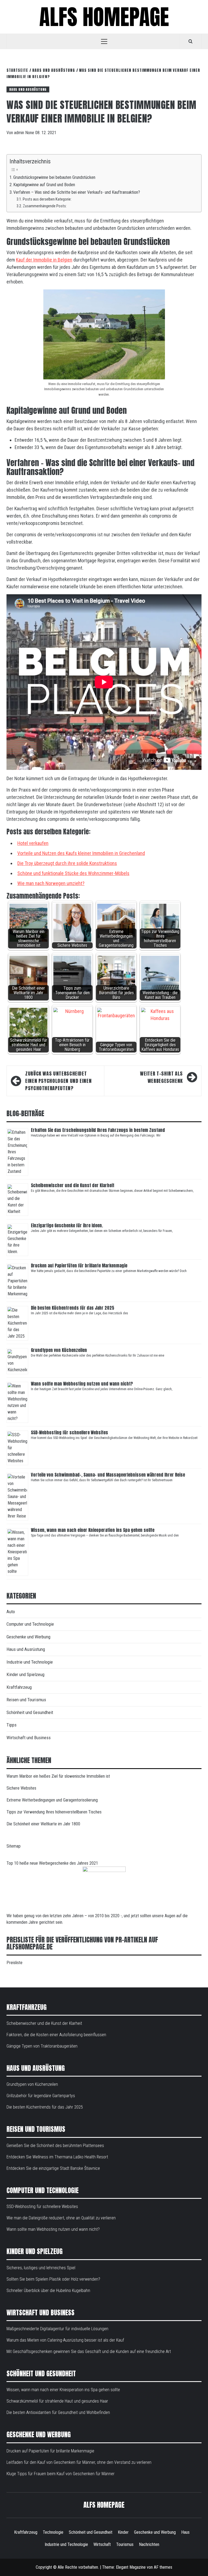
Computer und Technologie (30, 1624)
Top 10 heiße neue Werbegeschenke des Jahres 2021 (52, 1863)
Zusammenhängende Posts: (45, 206)
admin (20, 133)
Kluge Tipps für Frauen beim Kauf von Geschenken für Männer (61, 2474)
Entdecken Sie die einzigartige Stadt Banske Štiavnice (53, 2168)
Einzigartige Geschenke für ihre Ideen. (67, 1225)
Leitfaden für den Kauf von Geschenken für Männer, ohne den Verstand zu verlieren (79, 2462)
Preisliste (14, 1963)
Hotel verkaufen (33, 843)
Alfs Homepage (104, 17)
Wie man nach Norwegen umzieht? (51, 883)
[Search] (191, 41)
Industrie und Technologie (30, 1662)
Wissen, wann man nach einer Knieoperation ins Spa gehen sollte (93, 1530)
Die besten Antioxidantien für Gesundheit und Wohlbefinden (58, 2412)
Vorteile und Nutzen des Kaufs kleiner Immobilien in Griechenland (81, 853)
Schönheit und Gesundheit (30, 1712)
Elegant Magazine (131, 2567)
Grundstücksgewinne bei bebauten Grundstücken (54, 177)
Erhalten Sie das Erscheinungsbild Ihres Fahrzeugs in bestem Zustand (98, 1130)
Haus (185, 2532)
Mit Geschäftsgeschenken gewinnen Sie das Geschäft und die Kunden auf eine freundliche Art (89, 2351)
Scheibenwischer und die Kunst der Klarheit (73, 1185)
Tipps (12, 1725)
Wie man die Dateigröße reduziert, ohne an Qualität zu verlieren (61, 2218)
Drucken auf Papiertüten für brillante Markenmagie (79, 1266)
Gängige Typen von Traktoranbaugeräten (42, 2046)
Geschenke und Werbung (28, 1637)
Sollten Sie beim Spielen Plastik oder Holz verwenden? (53, 2279)
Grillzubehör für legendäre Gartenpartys (41, 2096)
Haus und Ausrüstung (28, 89)
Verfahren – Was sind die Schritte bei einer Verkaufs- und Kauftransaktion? (77, 192)
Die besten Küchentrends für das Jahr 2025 (73, 1308)
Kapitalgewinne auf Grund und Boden (44, 185)
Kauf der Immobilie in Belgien (44, 260)
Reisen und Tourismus (26, 1700)
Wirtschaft (102, 2544)
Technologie (53, 2532)
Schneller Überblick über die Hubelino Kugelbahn (48, 2291)
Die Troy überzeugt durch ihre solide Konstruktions (67, 863)
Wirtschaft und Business (29, 1738)
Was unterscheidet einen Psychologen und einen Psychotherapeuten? (58, 1081)
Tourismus (125, 2544)
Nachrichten (149, 2544)
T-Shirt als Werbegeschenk (161, 1077)
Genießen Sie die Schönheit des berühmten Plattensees (55, 2146)
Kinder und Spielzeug (25, 1674)
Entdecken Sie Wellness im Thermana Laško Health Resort (57, 2157)
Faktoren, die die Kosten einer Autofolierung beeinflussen (56, 2035)
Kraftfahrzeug (19, 1687)
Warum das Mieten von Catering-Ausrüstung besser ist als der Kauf (65, 2340)
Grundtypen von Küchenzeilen (59, 1350)
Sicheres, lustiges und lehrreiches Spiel (41, 2268)
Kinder (123, 2532)
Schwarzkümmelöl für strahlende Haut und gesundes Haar (57, 2401)
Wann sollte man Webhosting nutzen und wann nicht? (82, 1384)
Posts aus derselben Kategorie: (47, 199)
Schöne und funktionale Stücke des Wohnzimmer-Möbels (73, 873)
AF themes (163, 2567)
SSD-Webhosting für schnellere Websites (69, 1432)
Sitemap (14, 1846)
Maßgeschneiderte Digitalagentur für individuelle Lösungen (57, 2329)
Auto (11, 1612)
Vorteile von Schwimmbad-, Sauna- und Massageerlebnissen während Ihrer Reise (108, 1475)
